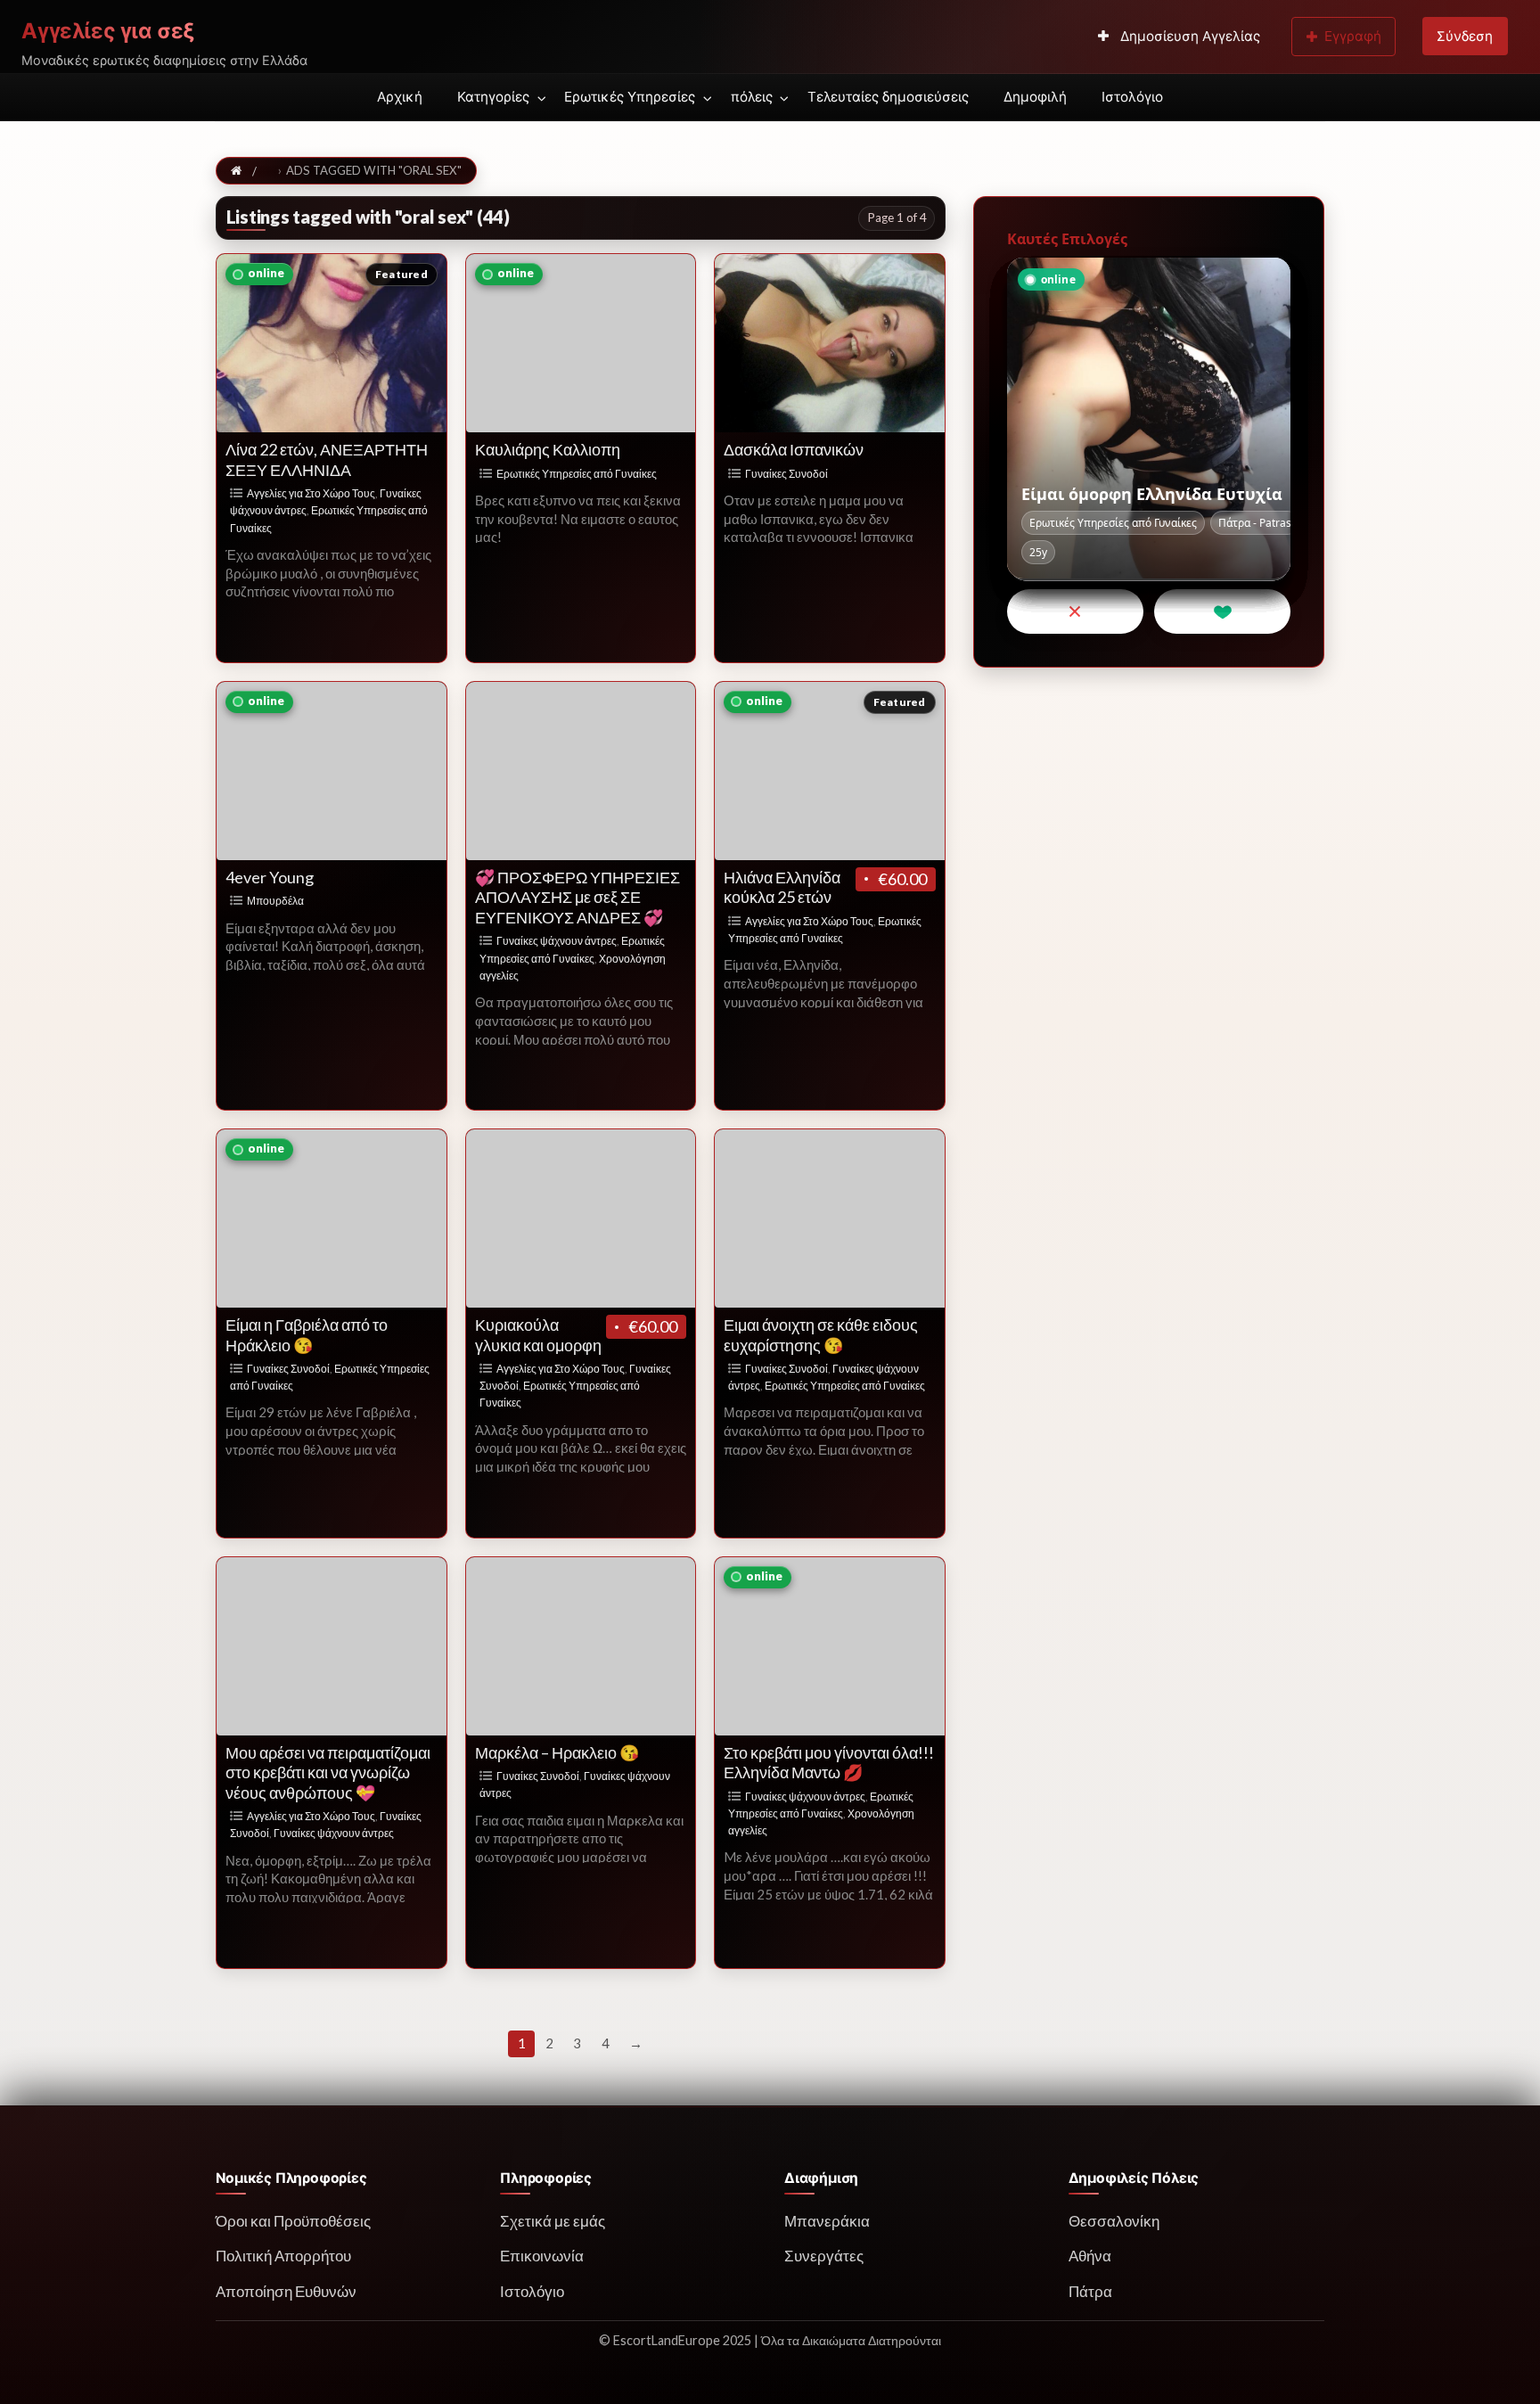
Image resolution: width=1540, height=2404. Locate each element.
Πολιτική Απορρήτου (283, 2256)
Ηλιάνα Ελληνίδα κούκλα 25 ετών (782, 887)
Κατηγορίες (493, 97)
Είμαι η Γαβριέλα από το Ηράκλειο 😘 (307, 1335)
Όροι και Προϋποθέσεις (293, 2221)
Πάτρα (1090, 2291)
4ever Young (270, 877)
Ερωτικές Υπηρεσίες (630, 97)
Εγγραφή (1353, 36)
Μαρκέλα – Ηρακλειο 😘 (557, 1752)
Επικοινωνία (542, 2256)
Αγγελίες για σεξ (108, 31)
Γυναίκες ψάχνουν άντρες (557, 941)
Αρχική (400, 97)
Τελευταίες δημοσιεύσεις (888, 97)
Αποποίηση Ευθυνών (286, 2291)
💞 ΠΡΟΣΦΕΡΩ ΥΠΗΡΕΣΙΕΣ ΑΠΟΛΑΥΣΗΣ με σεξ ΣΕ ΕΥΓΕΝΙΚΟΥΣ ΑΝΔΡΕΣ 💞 (577, 897)
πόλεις (752, 97)
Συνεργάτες (824, 2256)
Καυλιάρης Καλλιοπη (548, 449)
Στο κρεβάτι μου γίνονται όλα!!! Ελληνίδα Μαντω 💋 (829, 1763)
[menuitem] (1179, 37)
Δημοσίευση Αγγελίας (1188, 36)
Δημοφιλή (1035, 97)
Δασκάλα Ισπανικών (794, 449)
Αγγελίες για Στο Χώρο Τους (311, 493)
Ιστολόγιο (1132, 97)
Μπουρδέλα (275, 901)
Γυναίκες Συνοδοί (786, 474)
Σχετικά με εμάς (553, 2221)
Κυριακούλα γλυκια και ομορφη (538, 1335)
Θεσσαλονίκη (1114, 2221)
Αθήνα (1090, 2256)
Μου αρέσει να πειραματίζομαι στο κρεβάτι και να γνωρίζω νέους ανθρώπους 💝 (328, 1772)
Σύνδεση (1465, 36)
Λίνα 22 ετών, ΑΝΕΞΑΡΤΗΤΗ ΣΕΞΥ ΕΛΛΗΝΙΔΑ (327, 459)
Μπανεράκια (827, 2221)
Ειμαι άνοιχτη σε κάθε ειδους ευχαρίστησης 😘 (821, 1335)
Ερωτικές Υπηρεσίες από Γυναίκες (577, 474)
